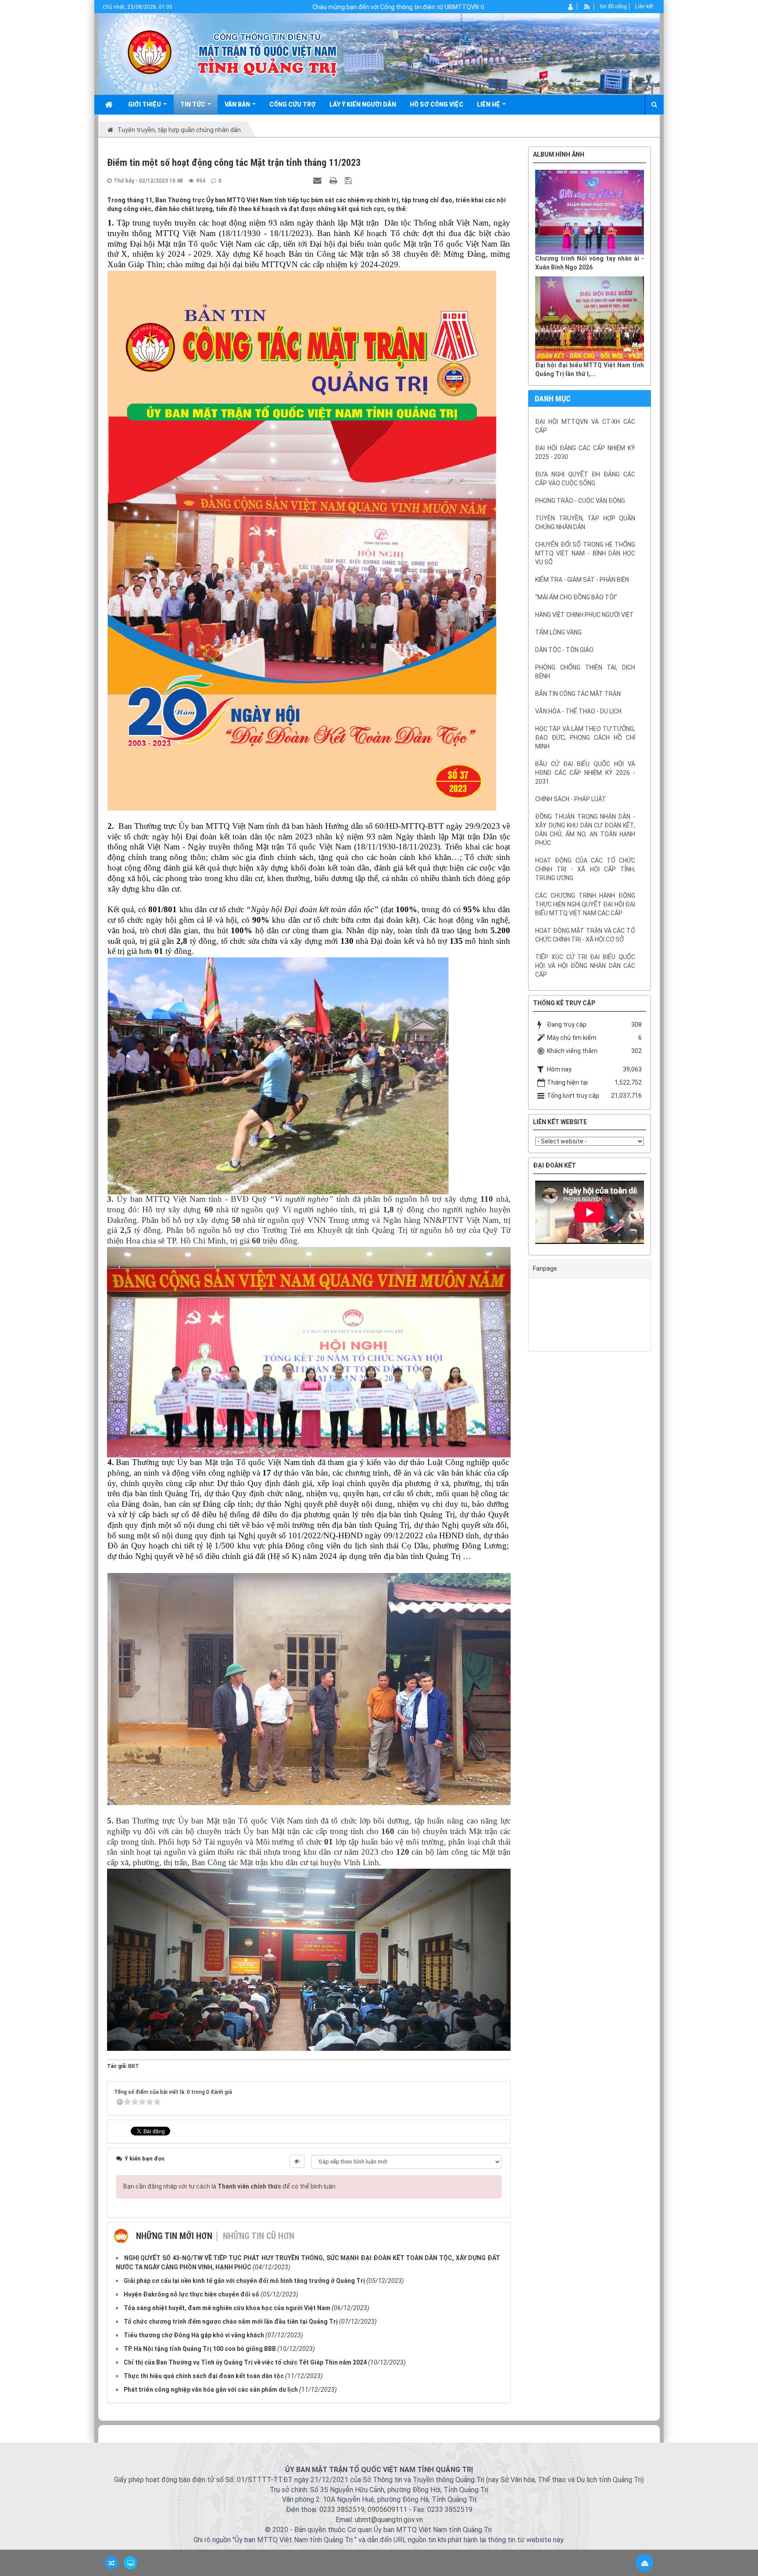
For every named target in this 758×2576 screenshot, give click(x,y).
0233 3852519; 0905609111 (363, 2510)
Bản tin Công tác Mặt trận (578, 694)
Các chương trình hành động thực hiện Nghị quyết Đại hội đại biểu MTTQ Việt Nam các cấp (585, 904)
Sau (673, 751)
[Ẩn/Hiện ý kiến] (297, 2161)
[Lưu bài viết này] (349, 180)
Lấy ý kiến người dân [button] (363, 104)
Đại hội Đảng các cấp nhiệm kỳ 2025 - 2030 (585, 452)
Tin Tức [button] (193, 104)
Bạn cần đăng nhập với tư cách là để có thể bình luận (229, 2186)
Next (657, 1215)
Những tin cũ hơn (259, 2236)
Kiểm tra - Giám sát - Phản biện (582, 580)
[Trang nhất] (110, 104)
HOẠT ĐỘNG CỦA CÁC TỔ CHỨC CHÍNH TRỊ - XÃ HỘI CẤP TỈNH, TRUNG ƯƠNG (585, 869)
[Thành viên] (571, 7)
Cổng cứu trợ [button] (293, 104)
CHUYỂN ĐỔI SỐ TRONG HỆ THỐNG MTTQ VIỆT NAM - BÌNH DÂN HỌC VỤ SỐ (585, 553)
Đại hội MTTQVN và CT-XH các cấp (585, 426)
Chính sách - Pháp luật (571, 799)
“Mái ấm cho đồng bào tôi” (576, 597)
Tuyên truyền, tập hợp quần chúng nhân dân (585, 523)
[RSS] (587, 7)
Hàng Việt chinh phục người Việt (585, 615)
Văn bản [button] (238, 104)
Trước (506, 751)
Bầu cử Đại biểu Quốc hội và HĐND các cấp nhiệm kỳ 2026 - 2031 (585, 773)
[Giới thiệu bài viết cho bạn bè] (318, 180)
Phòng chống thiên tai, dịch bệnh (585, 672)
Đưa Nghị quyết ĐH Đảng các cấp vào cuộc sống (585, 479)
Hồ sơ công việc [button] (436, 104)
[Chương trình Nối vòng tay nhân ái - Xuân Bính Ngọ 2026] (590, 212)
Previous (522, 1215)
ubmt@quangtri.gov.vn (389, 2520)
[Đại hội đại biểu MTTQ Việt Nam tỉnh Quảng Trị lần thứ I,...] (590, 319)
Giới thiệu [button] (145, 104)
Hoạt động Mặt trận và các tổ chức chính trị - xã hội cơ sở (585, 935)
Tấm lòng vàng (558, 632)
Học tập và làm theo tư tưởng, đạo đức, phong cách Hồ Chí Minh (585, 738)
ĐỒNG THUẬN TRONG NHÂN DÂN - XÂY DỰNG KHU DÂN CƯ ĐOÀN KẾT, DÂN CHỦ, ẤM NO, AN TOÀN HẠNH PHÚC (585, 830)
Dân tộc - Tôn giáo (564, 650)
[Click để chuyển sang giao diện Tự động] (111, 2563)
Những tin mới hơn (174, 2236)
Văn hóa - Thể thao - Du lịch (578, 711)
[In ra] (334, 180)
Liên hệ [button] (489, 104)
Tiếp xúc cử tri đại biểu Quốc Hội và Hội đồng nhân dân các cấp (585, 966)
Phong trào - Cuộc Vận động (580, 501)
